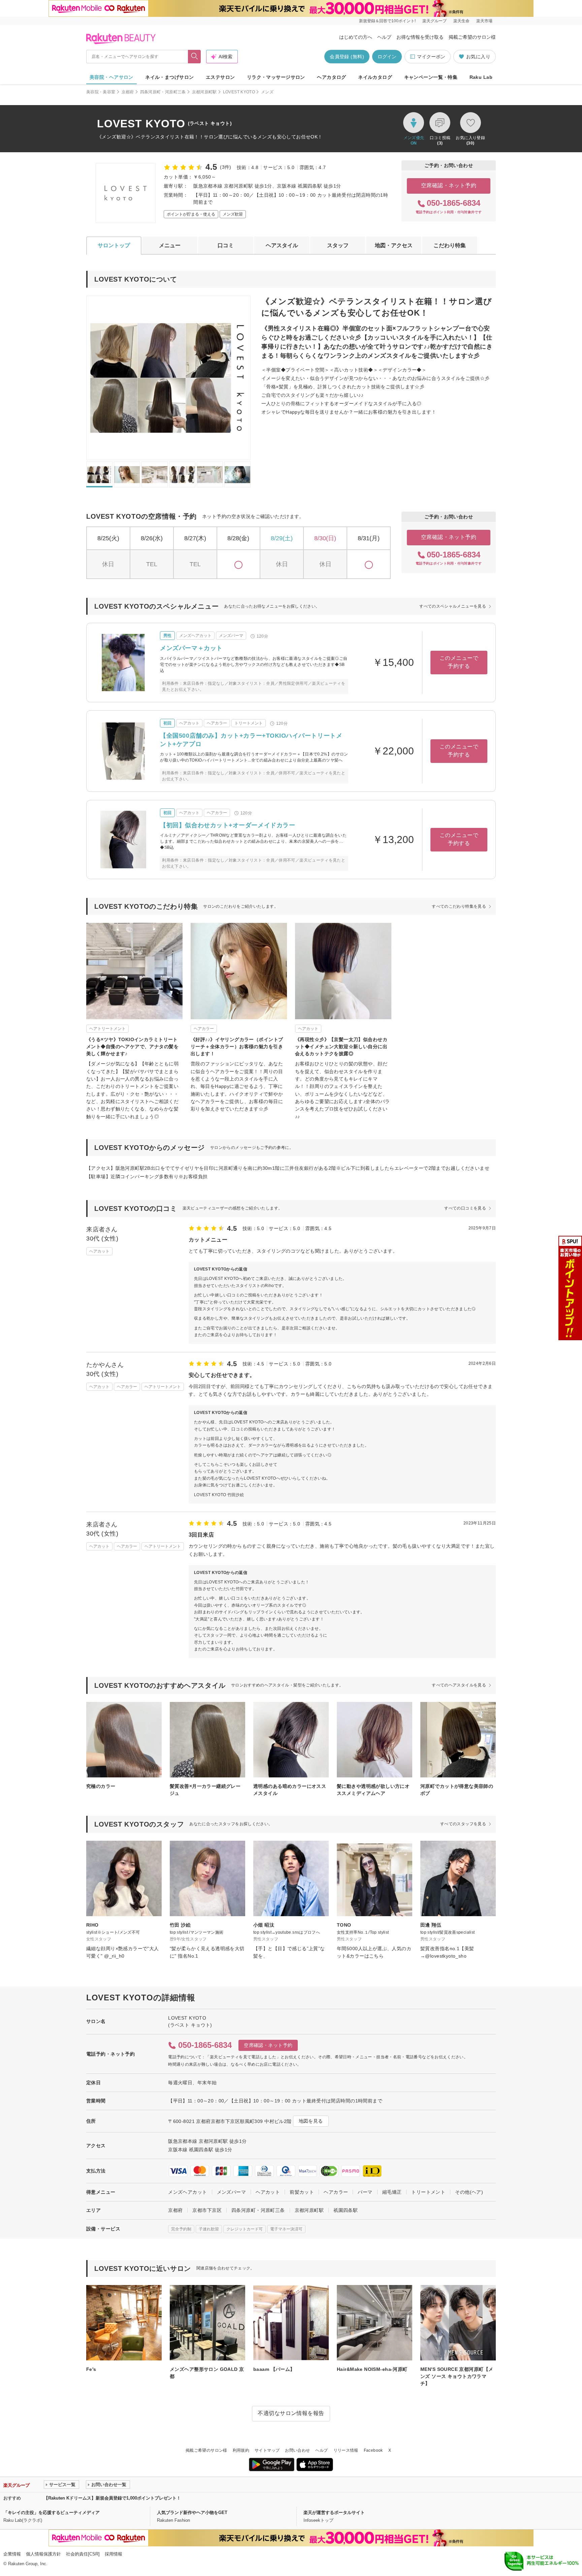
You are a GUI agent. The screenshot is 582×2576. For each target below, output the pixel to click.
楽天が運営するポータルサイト (334, 2513)
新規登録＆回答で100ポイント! (387, 21)
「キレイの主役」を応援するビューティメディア (52, 2513)
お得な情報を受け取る (420, 37)
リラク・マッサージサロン (276, 77)
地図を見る (311, 2121)
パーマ (365, 2192)
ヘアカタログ (332, 77)
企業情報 (12, 2554)
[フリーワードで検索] (195, 57)
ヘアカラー (336, 2192)
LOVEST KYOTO (239, 92)
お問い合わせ (297, 2450)
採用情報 (114, 2554)
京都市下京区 (207, 2210)
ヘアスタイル (282, 245)
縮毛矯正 (392, 2192)
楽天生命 (461, 21)
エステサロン (220, 77)
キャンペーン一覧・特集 (431, 77)
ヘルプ (384, 37)
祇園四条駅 (346, 2210)
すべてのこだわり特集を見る (459, 906)
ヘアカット (268, 2192)
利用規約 (241, 2450)
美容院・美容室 (101, 92)
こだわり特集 (450, 245)
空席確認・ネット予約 (449, 185)
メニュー (170, 245)
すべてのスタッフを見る (463, 1824)
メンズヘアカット (187, 2192)
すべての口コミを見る (465, 1208)
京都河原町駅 (204, 92)
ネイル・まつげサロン (169, 77)
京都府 (128, 92)
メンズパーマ (232, 2192)
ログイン (387, 57)
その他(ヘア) (469, 2192)
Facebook (373, 2450)
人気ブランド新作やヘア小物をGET (192, 2513)
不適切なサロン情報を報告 (291, 2413)
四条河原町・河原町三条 (163, 92)
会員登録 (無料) (347, 57)
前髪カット (302, 2192)
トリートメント (428, 2192)
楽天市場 (484, 21)
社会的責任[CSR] (83, 2554)
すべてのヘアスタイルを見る (459, 1685)
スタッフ (338, 245)
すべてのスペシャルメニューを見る (453, 606)
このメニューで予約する (459, 662)
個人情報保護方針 (43, 2554)
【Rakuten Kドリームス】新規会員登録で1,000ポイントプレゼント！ (112, 2498)
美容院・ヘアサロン (111, 77)
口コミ (226, 245)
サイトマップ (267, 2450)
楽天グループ (434, 21)
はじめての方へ (356, 37)
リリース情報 (346, 2450)
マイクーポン (431, 57)
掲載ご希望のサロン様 (472, 37)
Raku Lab (481, 77)
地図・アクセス (394, 245)
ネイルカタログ (375, 77)
